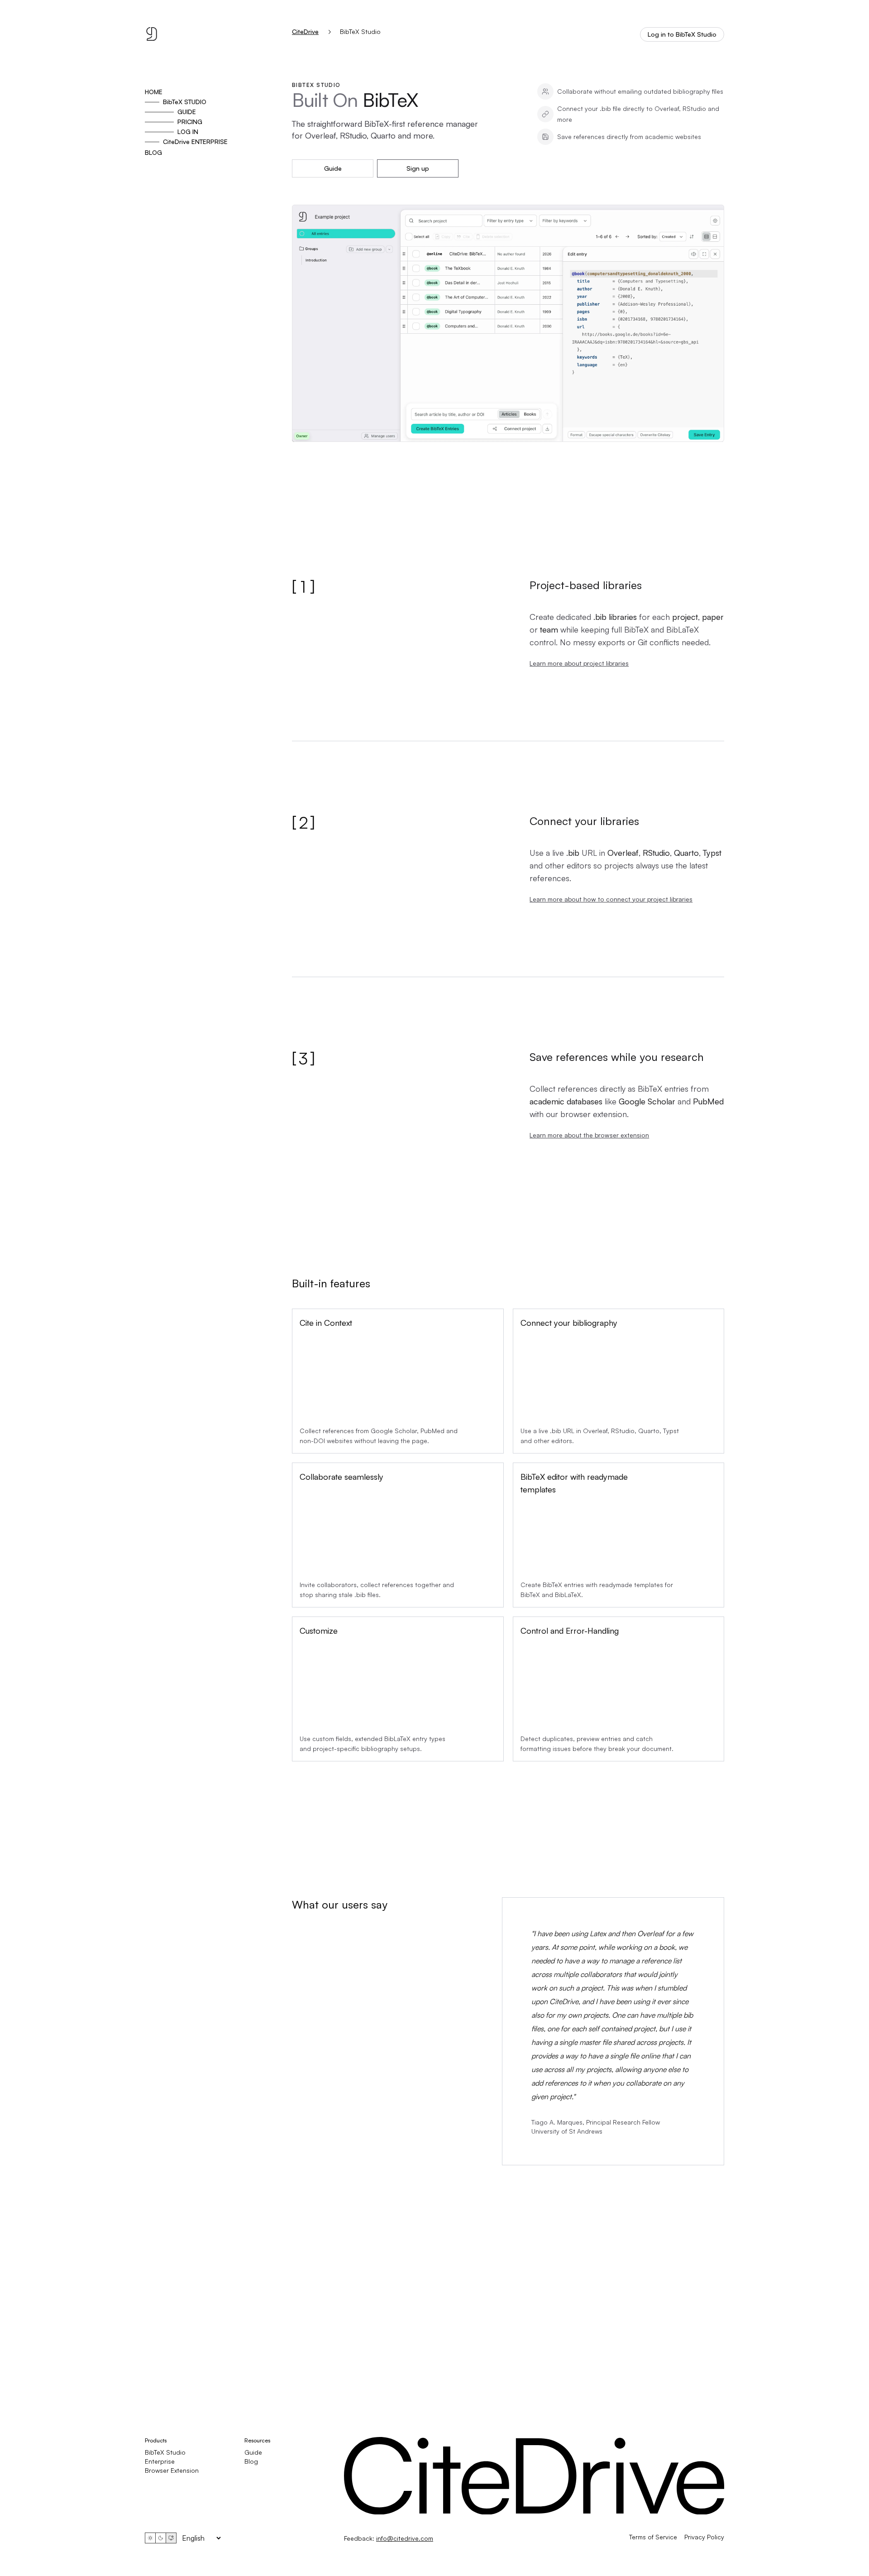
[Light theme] (150, 2538)
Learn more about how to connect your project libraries (611, 899)
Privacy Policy (704, 2537)
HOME (154, 92)
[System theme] (171, 2538)
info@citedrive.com (405, 2538)
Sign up (418, 168)
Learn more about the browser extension (589, 1135)
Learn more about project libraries (579, 663)
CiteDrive (305, 32)
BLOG (153, 152)
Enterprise (160, 2461)
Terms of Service (653, 2537)
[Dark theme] (161, 2538)
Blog (251, 2461)
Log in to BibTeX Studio (682, 34)
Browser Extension (172, 2470)
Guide (333, 168)
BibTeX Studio (165, 2452)
